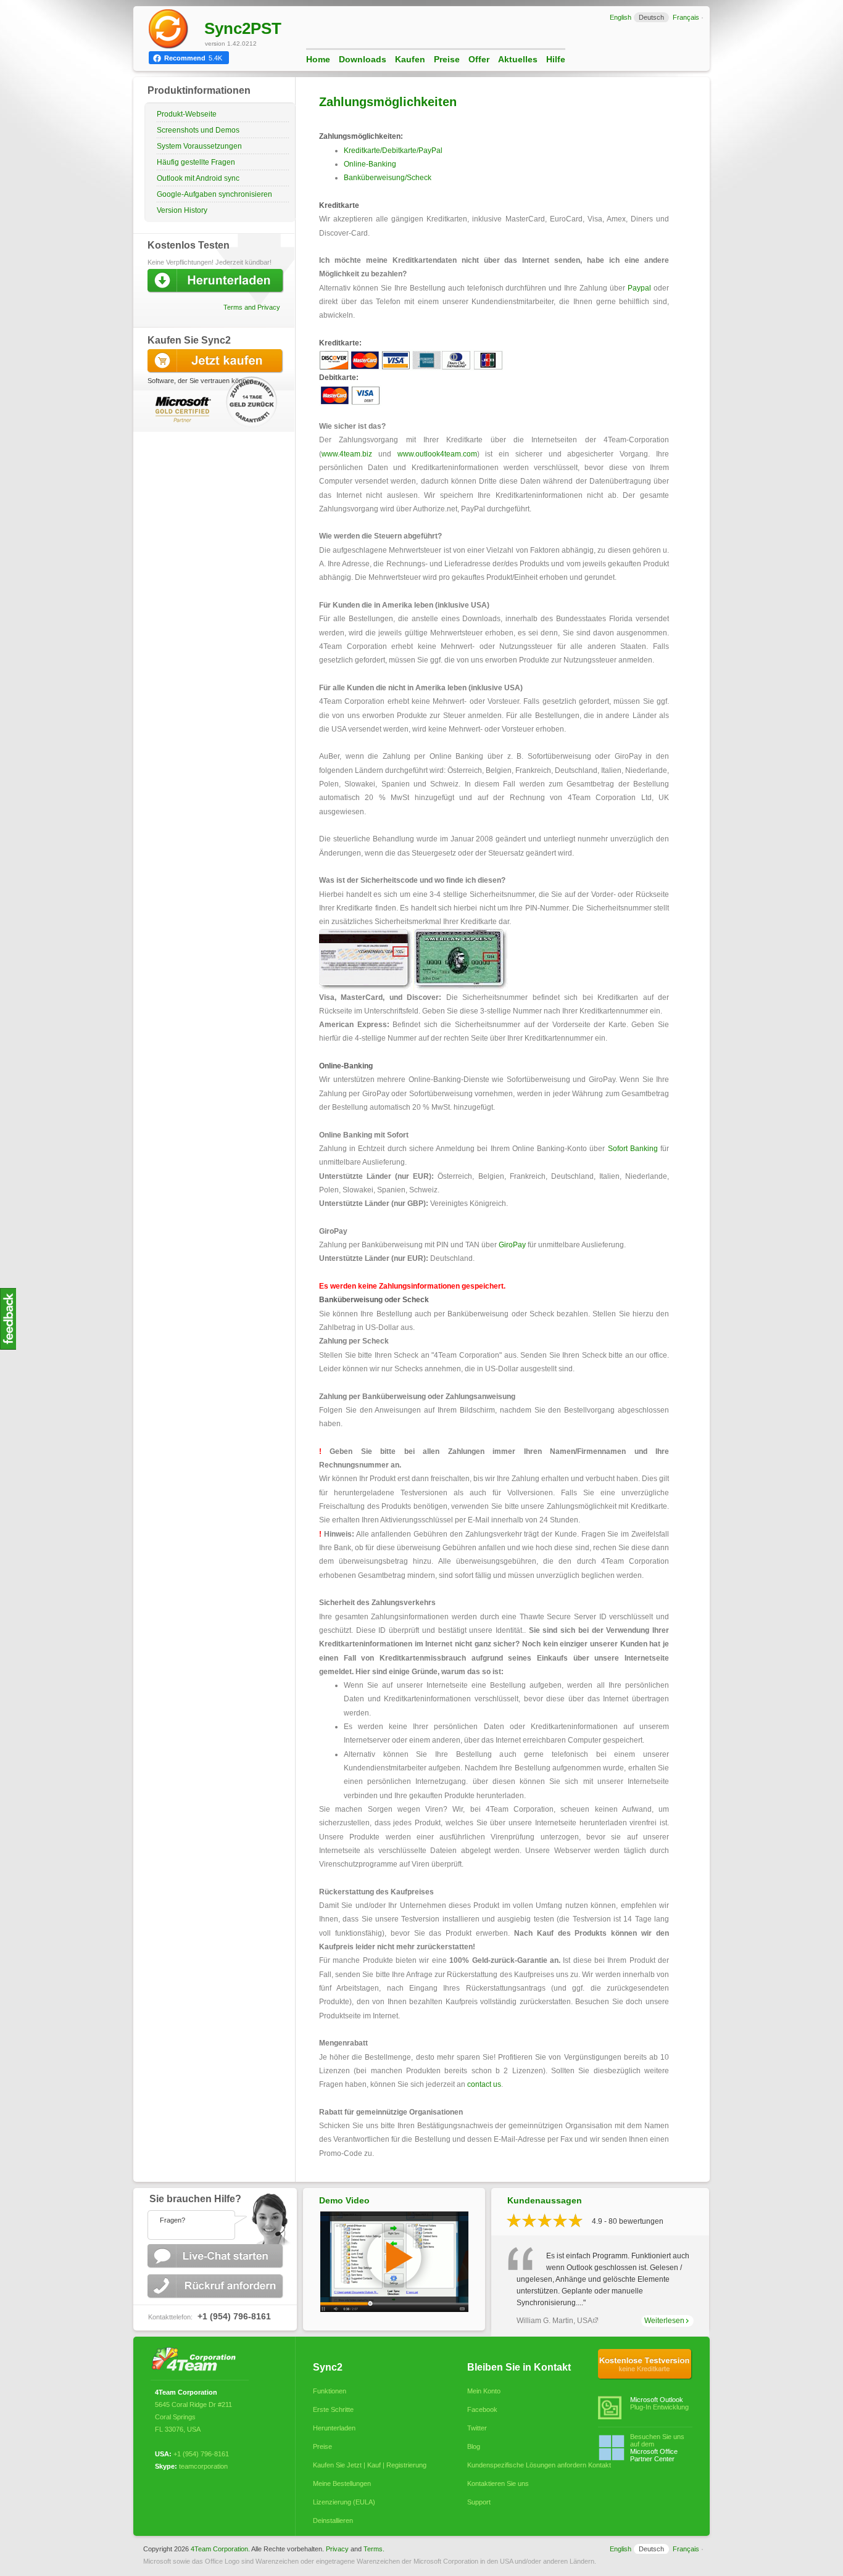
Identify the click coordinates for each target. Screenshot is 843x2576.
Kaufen (410, 59)
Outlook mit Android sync (198, 178)
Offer (479, 59)
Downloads (363, 59)
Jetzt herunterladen (217, 281)
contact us (484, 2084)
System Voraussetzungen (199, 146)
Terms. (374, 2549)
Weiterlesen (664, 2321)
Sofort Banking (633, 1149)
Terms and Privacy (252, 307)
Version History (182, 210)
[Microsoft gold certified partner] (181, 409)
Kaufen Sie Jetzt (217, 361)
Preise (447, 59)
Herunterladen (334, 2428)
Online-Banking (370, 164)
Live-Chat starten (217, 2256)
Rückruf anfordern (217, 2286)
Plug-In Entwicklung (659, 2403)
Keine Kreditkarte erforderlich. (645, 2364)
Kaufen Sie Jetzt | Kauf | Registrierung (370, 2465)
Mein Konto (484, 2391)
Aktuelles (518, 59)
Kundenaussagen (545, 2200)
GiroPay (512, 1245)
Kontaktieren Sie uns (498, 2483)
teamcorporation (203, 2466)
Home (318, 59)
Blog (474, 2446)
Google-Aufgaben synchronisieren (214, 194)
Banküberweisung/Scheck (388, 178)
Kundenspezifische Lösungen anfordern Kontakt (524, 2465)
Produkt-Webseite (187, 114)
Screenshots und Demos (198, 130)
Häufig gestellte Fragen (196, 162)
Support (479, 2502)
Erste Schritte (333, 2409)
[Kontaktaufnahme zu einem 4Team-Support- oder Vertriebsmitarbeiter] (215, 2216)
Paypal (639, 288)
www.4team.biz (347, 454)
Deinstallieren (333, 2520)
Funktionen (330, 2391)
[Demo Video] (394, 2310)
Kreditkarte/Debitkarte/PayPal (393, 151)
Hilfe (556, 59)
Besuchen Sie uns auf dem (657, 2448)
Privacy (337, 2549)
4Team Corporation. (220, 2549)
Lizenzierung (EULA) (344, 2502)
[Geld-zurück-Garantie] (253, 405)
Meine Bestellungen (342, 2483)
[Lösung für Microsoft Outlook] (197, 2360)
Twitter (477, 2428)
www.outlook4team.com (437, 454)
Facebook (482, 2409)
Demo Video (344, 2200)
